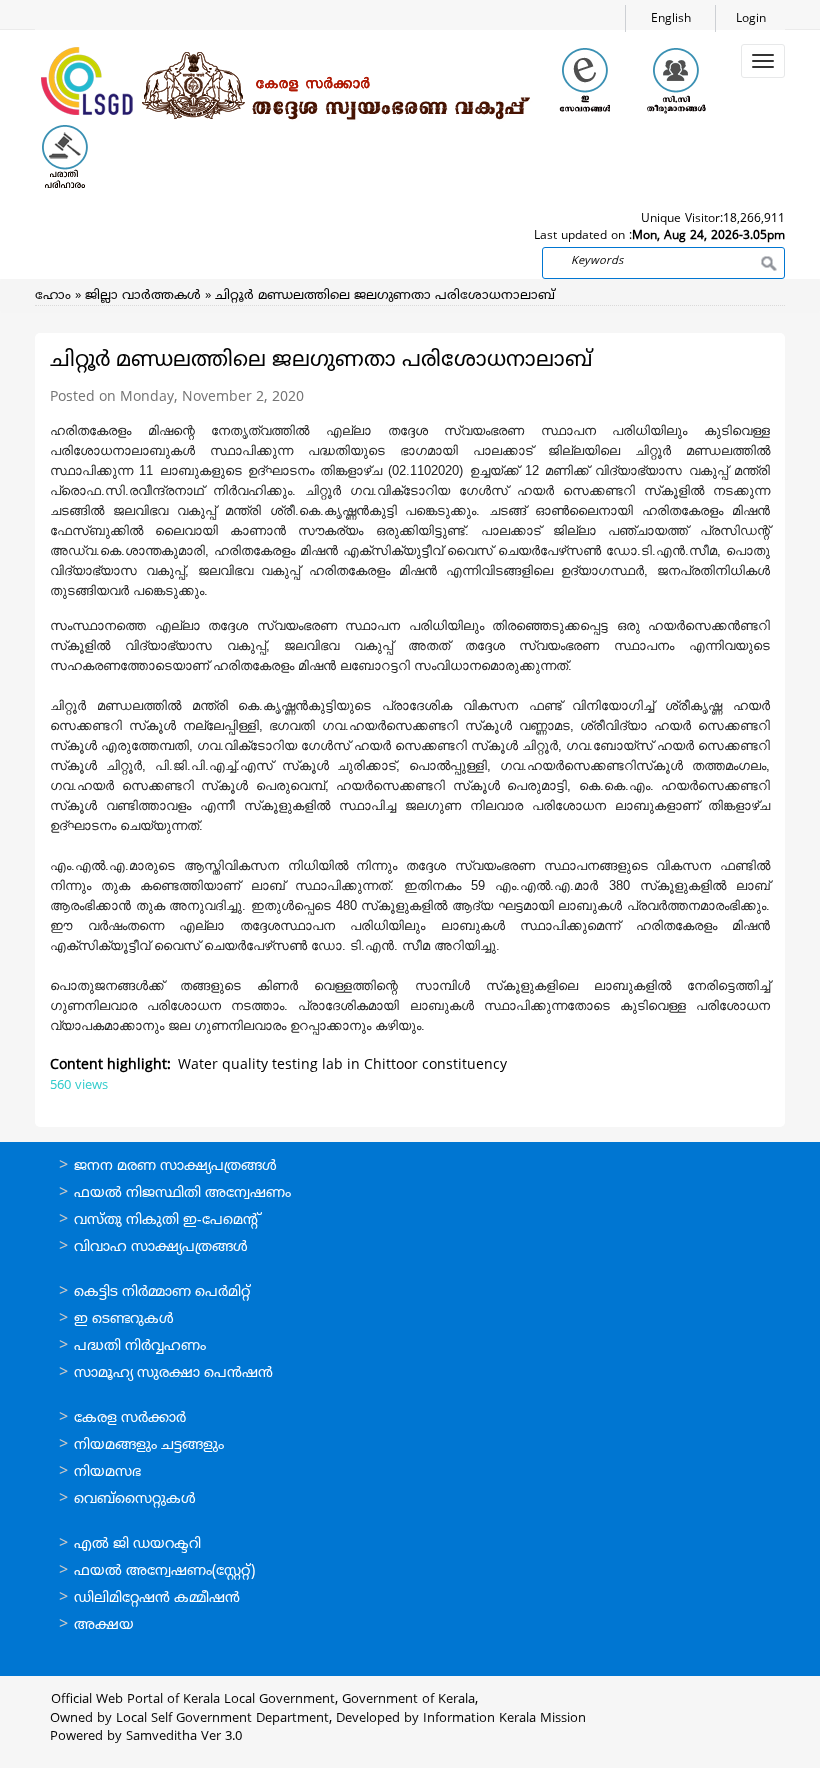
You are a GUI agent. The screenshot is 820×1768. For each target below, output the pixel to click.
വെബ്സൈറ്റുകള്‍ (135, 1499)
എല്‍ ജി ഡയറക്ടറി (137, 1544)
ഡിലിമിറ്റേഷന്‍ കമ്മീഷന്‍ (157, 1598)
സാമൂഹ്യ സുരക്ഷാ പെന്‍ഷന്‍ (173, 1373)
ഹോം (53, 296)
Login (751, 19)
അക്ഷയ (104, 1625)
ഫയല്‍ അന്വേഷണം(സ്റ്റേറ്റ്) (164, 1571)
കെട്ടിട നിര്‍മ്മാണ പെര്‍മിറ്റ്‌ (162, 1292)
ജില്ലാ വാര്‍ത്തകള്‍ (143, 296)
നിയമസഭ (107, 1472)
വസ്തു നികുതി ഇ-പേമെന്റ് (167, 1220)
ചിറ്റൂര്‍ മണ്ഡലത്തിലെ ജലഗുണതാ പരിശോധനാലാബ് (385, 296)
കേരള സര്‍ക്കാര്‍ (130, 1418)
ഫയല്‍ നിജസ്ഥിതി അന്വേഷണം (182, 1193)
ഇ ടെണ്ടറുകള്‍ (124, 1319)
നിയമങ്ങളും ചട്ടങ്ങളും (149, 1445)
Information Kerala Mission (504, 1719)
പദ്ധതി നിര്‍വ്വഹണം (140, 1346)
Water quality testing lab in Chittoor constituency (342, 1065)
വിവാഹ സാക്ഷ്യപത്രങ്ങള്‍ (161, 1247)
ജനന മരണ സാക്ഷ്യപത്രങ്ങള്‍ (175, 1166)
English (671, 19)
